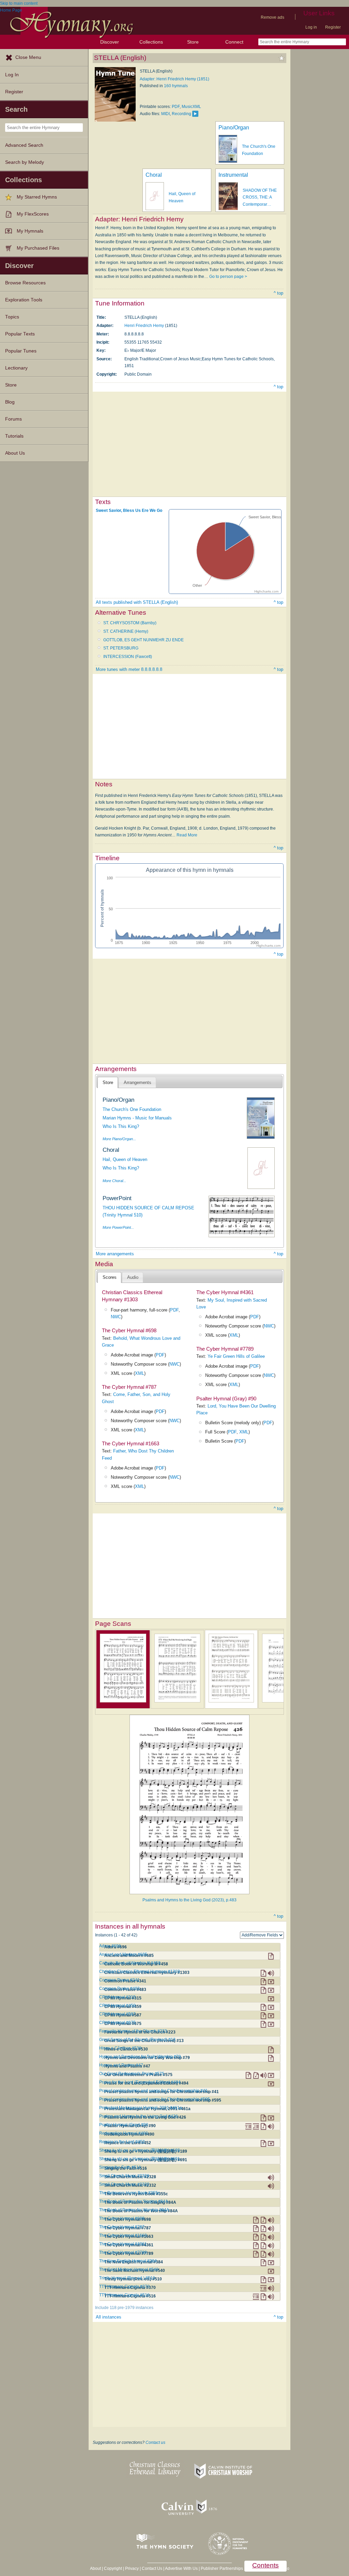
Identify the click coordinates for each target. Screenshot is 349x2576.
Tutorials (14, 436)
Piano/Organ (234, 128)
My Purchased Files (38, 248)
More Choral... (114, 1181)
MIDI (165, 114)
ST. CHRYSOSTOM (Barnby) (130, 623)
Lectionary (16, 368)
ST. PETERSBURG (121, 648)
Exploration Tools (24, 300)
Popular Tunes (21, 351)
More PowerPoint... (118, 1227)
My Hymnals (30, 231)
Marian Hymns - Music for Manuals (137, 1118)
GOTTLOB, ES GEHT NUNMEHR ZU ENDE (143, 640)
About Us (15, 453)
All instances (109, 2317)
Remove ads (272, 17)
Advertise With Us (181, 2569)
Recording (181, 114)
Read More (187, 835)
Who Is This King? (121, 1126)
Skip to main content (19, 3)
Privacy (132, 2569)
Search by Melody (25, 162)
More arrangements (115, 1254)
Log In (12, 75)
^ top (278, 293)
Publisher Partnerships (222, 2569)
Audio (133, 1277)
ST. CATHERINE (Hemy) (126, 631)
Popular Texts (20, 334)
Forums (13, 419)
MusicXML (191, 107)
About (95, 2569)
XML (140, 1373)
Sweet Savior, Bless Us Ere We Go (129, 511)
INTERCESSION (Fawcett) (128, 657)
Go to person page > (228, 277)
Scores (110, 1277)
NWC (116, 1317)
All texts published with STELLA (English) (137, 602)
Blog (10, 402)
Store (193, 42)
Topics (12, 317)
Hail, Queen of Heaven (125, 1159)
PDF (176, 107)
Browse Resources (25, 283)
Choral (154, 175)
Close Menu (28, 57)
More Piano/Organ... (119, 1139)
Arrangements (138, 1082)
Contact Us (152, 2569)
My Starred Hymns (37, 197)
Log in (311, 27)
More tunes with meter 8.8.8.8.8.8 (129, 669)
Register (333, 27)
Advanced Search (24, 145)
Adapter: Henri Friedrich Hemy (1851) (174, 79)
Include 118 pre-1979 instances (124, 2308)
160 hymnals (176, 86)
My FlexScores (33, 214)
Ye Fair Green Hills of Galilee (236, 1356)
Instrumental (233, 175)
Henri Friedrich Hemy (144, 326)
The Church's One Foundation (132, 1109)
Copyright (113, 2569)
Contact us (155, 2443)
